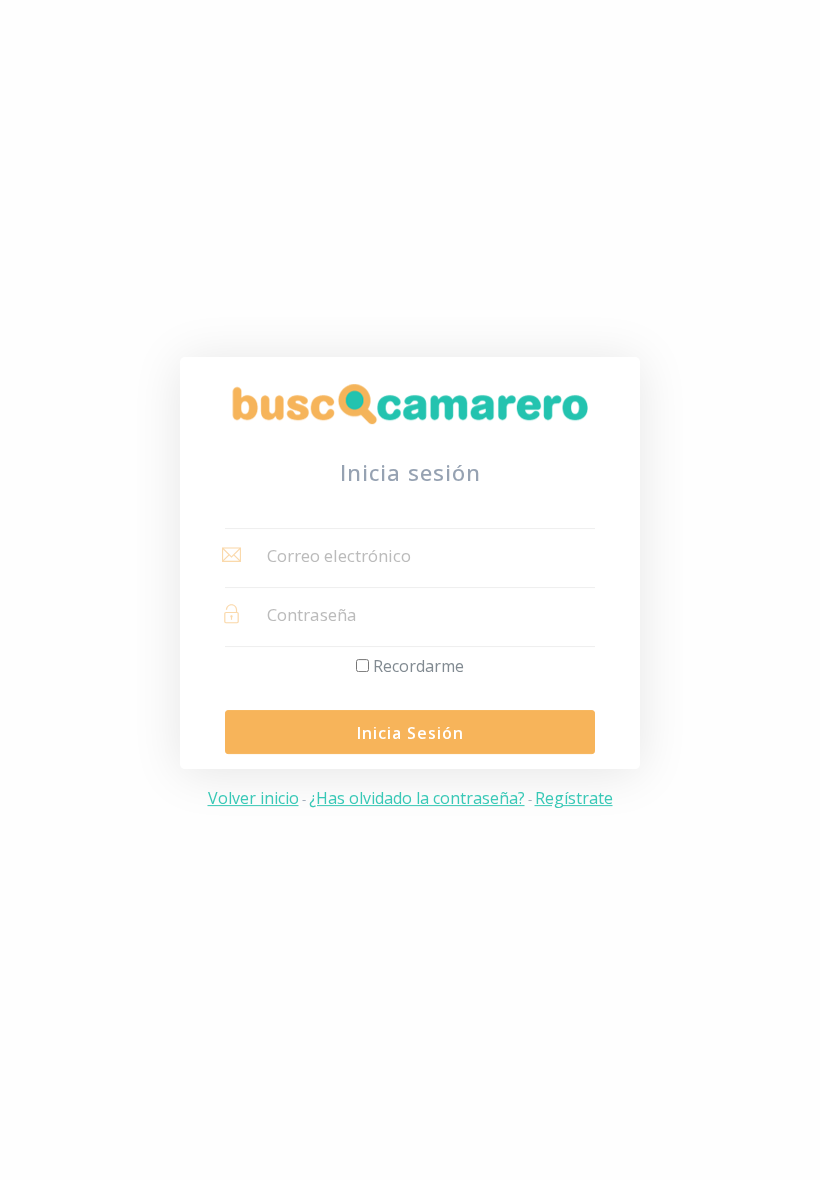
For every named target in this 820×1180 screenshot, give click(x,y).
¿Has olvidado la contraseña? (417, 798)
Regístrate (574, 798)
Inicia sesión (410, 733)
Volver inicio (253, 798)
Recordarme (418, 666)
